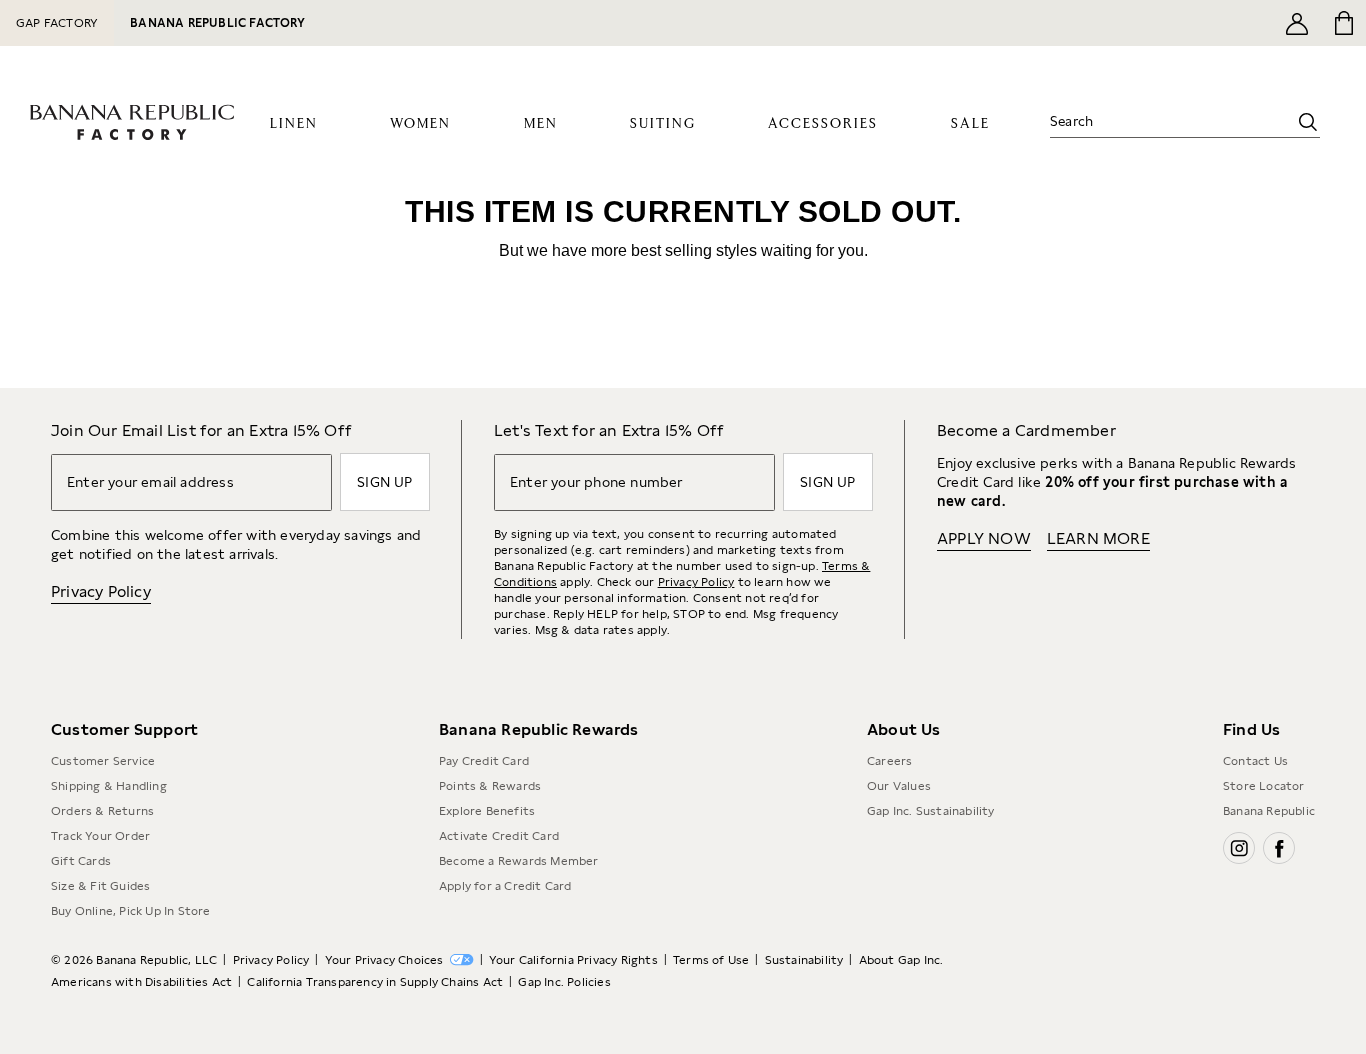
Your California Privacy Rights (573, 960)
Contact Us (1255, 761)
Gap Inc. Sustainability (931, 811)
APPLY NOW (984, 538)
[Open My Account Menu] (1297, 23)
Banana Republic (1269, 811)
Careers (889, 761)
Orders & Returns (102, 811)
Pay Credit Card (484, 761)
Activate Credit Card (499, 836)
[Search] (1308, 122)
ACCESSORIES (823, 124)
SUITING (663, 124)
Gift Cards (81, 861)
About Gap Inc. (901, 960)
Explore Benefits (487, 811)
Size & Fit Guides (100, 886)
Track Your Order (100, 836)
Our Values (899, 786)
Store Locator (1264, 786)
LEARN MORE (1098, 538)
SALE (970, 124)
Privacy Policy (101, 591)
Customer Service (103, 761)
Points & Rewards (490, 786)
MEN (541, 124)
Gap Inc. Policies (564, 982)
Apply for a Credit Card (505, 886)
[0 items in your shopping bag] (1342, 23)
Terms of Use (711, 960)
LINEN (294, 124)
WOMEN (420, 124)
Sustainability (804, 960)
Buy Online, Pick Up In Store (131, 911)
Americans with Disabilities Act (141, 982)
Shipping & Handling (109, 786)
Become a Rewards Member (519, 861)
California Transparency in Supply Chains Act (375, 982)
